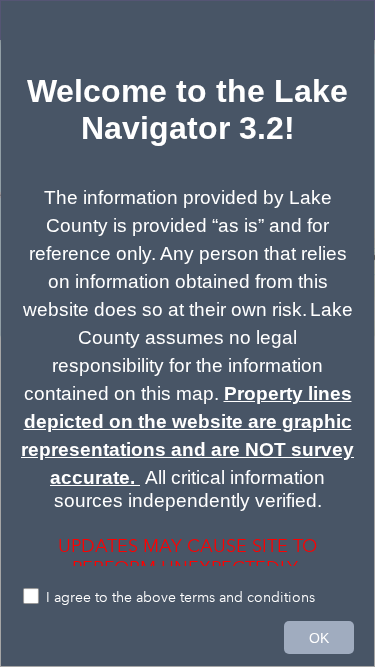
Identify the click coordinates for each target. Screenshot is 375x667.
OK (319, 638)
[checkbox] (187, 598)
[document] (187, 293)
